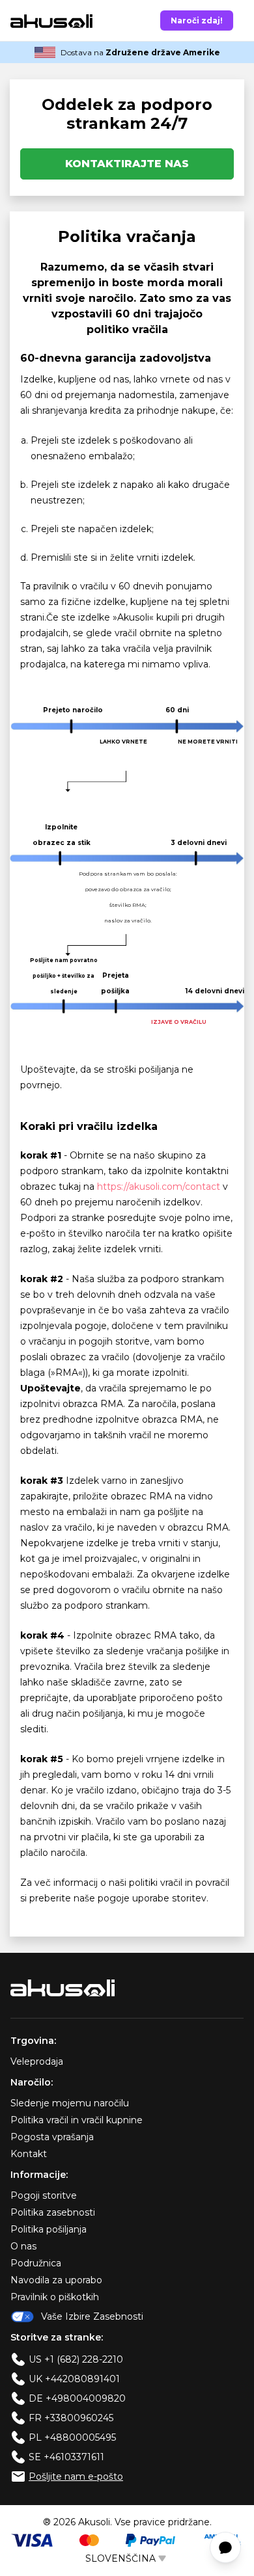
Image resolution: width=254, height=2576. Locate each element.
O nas (23, 2246)
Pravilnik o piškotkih (55, 2297)
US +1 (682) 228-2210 (76, 2359)
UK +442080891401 (74, 2379)
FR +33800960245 (71, 2418)
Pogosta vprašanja (52, 2137)
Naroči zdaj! (197, 20)
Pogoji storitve (44, 2195)
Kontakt (29, 2154)
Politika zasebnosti (53, 2212)
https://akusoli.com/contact (159, 1187)
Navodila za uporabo (56, 2280)
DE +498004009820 (77, 2398)
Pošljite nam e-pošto (76, 2476)
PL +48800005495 (72, 2437)
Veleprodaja (37, 2061)
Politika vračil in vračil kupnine (77, 2120)
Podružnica (36, 2263)
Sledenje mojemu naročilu (70, 2103)
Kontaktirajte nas (127, 164)
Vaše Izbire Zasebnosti (92, 2316)
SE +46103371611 (66, 2457)
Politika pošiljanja (49, 2229)
